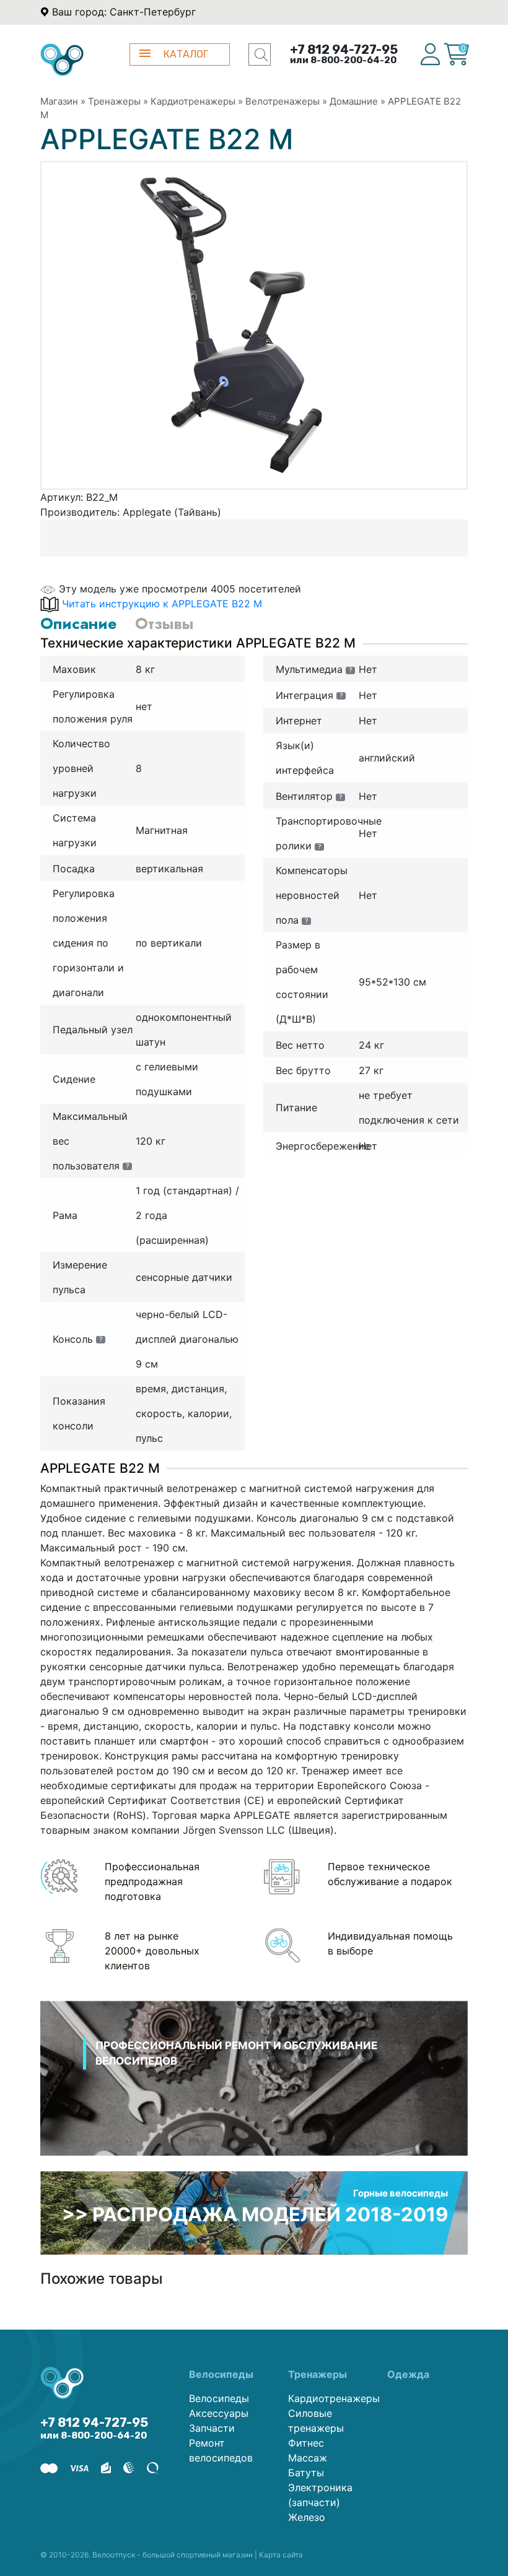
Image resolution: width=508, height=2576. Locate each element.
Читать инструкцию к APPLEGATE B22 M (162, 604)
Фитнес (306, 2443)
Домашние (354, 101)
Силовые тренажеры (316, 2421)
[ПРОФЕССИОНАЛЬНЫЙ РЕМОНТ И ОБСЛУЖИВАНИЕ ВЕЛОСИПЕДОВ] (254, 2094)
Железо (307, 2517)
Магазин (59, 101)
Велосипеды (219, 2398)
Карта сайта (281, 2555)
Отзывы (164, 623)
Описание (78, 623)
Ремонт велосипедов (221, 2450)
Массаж (308, 2458)
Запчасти (212, 2428)
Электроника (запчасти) (320, 2495)
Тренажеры (114, 101)
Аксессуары (219, 2413)
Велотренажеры (282, 101)
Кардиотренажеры (193, 101)
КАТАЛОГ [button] (186, 54)
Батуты (306, 2473)
